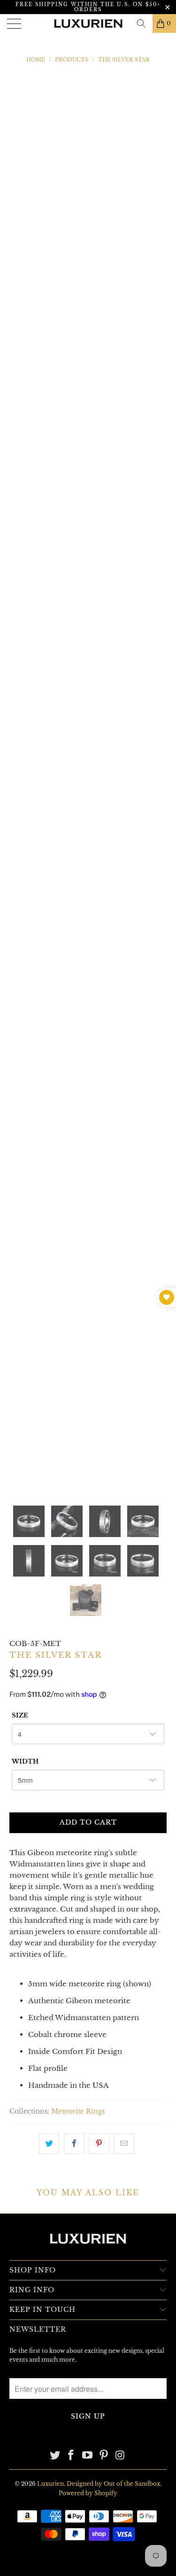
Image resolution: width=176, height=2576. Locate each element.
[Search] (141, 23)
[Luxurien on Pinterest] (104, 2456)
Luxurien (50, 2484)
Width (25, 1761)
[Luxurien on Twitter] (55, 2456)
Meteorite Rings (78, 2112)
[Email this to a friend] (124, 2144)
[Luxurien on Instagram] (120, 2456)
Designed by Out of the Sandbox (113, 2484)
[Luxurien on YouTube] (88, 2456)
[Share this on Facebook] (74, 2144)
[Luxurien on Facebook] (71, 2456)
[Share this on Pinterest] (99, 2144)
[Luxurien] (88, 23)
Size (20, 1715)
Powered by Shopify (88, 2493)
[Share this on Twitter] (49, 2144)
